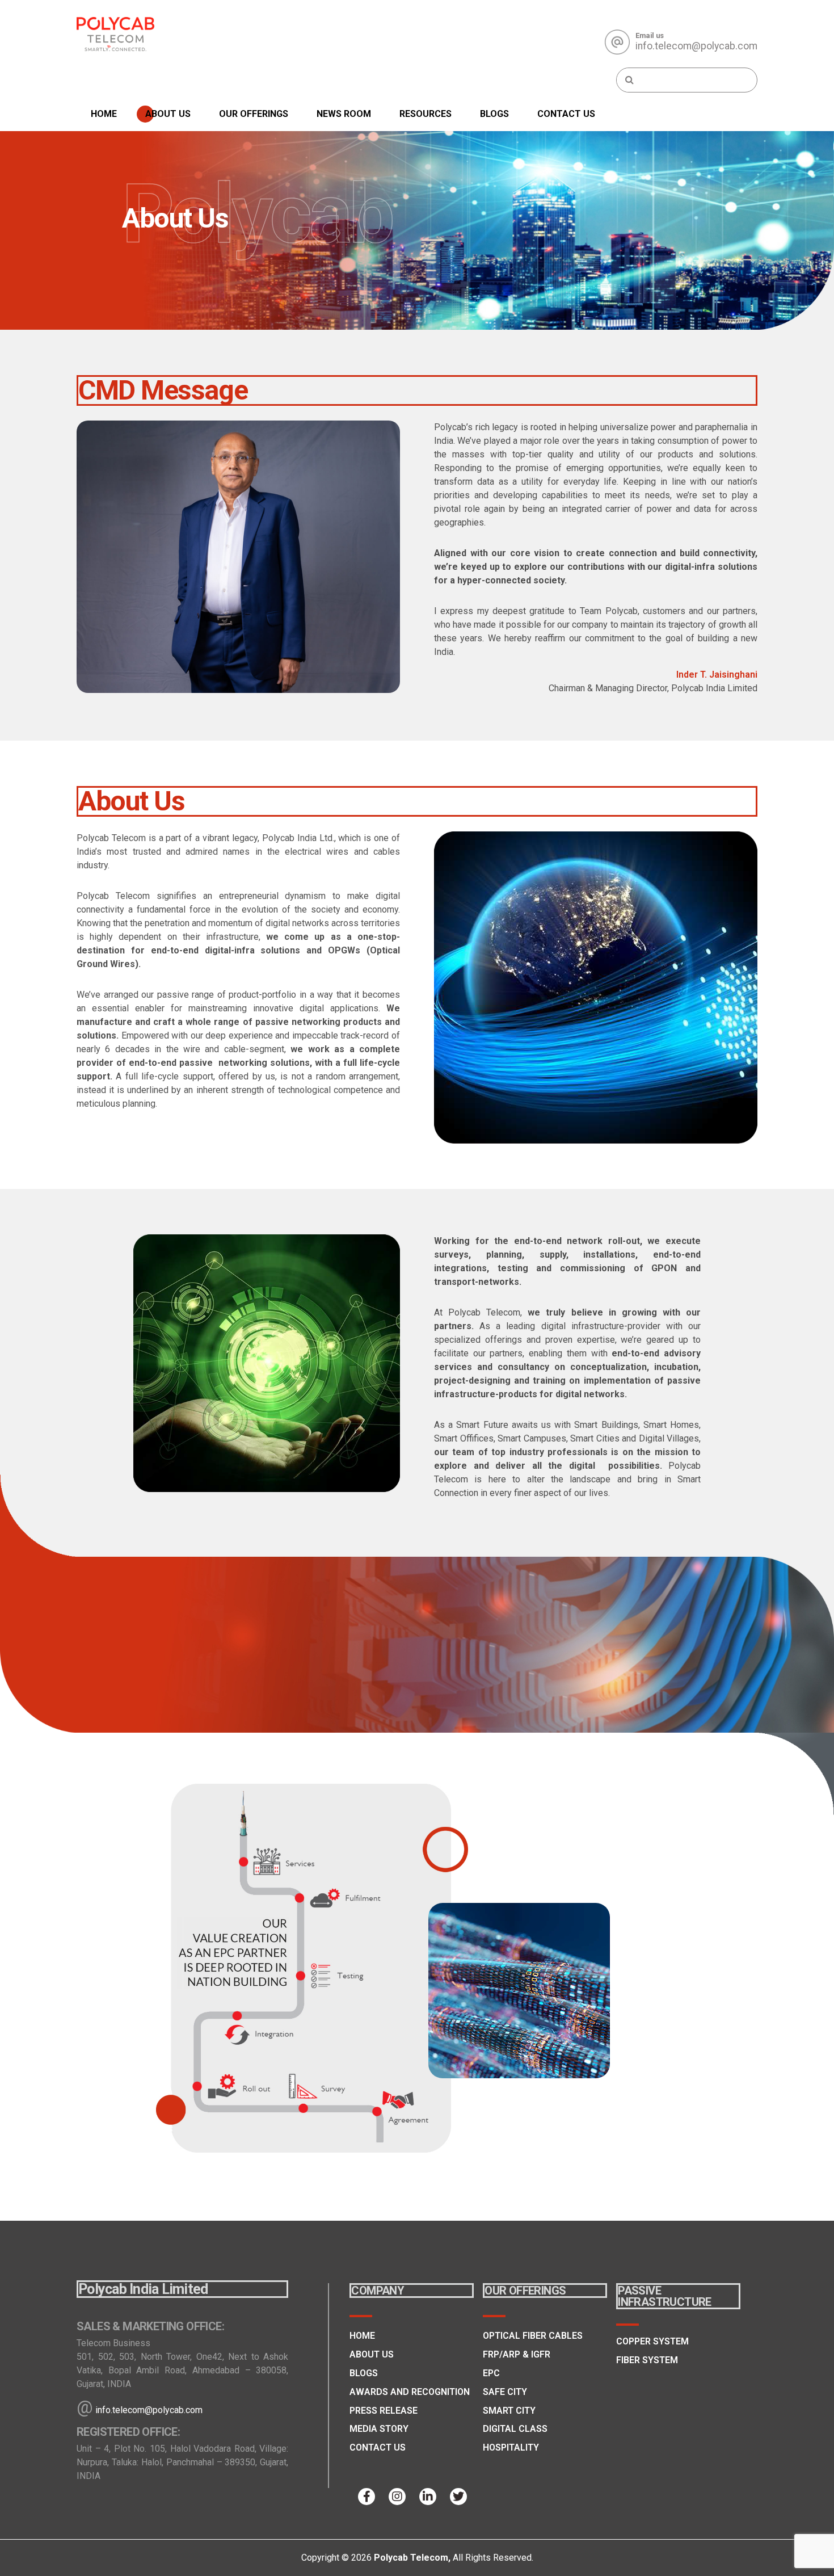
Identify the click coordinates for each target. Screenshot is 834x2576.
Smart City (509, 2411)
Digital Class (515, 2429)
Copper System (652, 2341)
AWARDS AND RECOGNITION (410, 2392)
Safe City (505, 2392)
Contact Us (566, 114)
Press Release (384, 2411)
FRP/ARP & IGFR (517, 2354)
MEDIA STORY (379, 2429)
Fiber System (647, 2360)
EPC (491, 2373)
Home (104, 114)
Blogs (494, 114)
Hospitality (511, 2447)
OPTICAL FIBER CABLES (533, 2336)
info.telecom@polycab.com (149, 2410)
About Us (168, 114)
